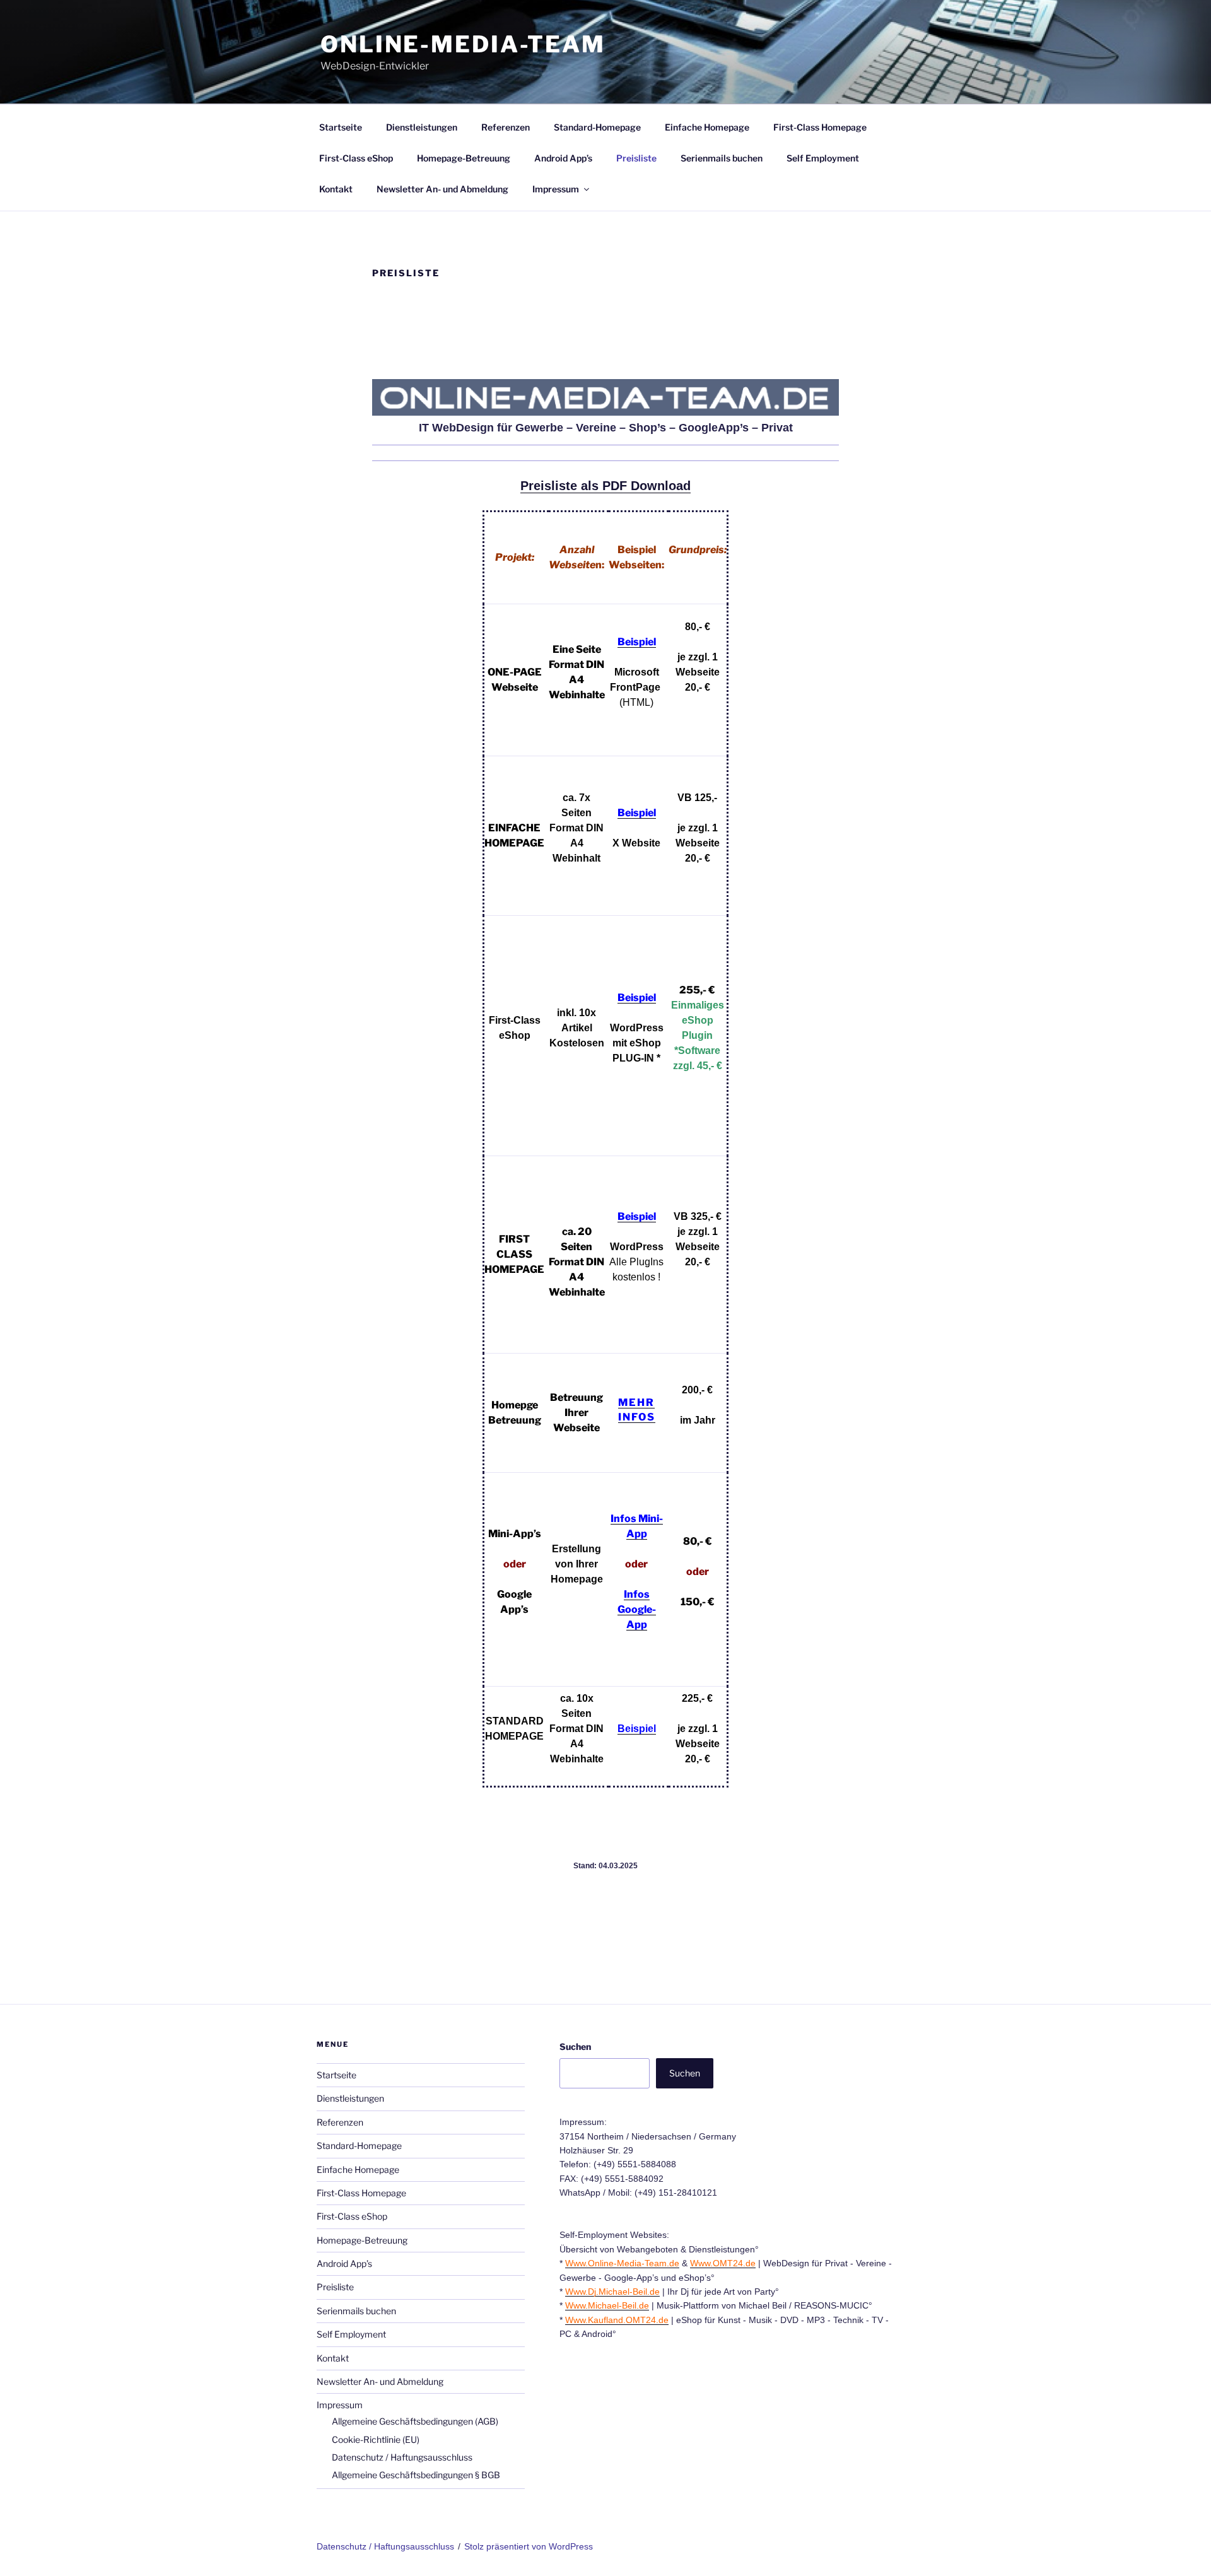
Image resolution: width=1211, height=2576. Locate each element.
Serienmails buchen (722, 158)
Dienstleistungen (422, 127)
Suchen (575, 2046)
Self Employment (823, 158)
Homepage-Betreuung (464, 158)
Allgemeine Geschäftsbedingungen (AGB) (415, 2421)
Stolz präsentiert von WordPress (529, 2546)
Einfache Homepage (707, 127)
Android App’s (563, 158)
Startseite (341, 127)
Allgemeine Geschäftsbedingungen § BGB (416, 2475)
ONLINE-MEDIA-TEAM (463, 44)
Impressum (556, 189)
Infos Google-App (637, 1609)
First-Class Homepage (820, 127)
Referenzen (506, 127)
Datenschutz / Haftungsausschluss (402, 2457)
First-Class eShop (356, 158)
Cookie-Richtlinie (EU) (376, 2439)
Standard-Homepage (597, 127)
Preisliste (636, 158)
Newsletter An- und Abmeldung (442, 189)
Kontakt (336, 189)
